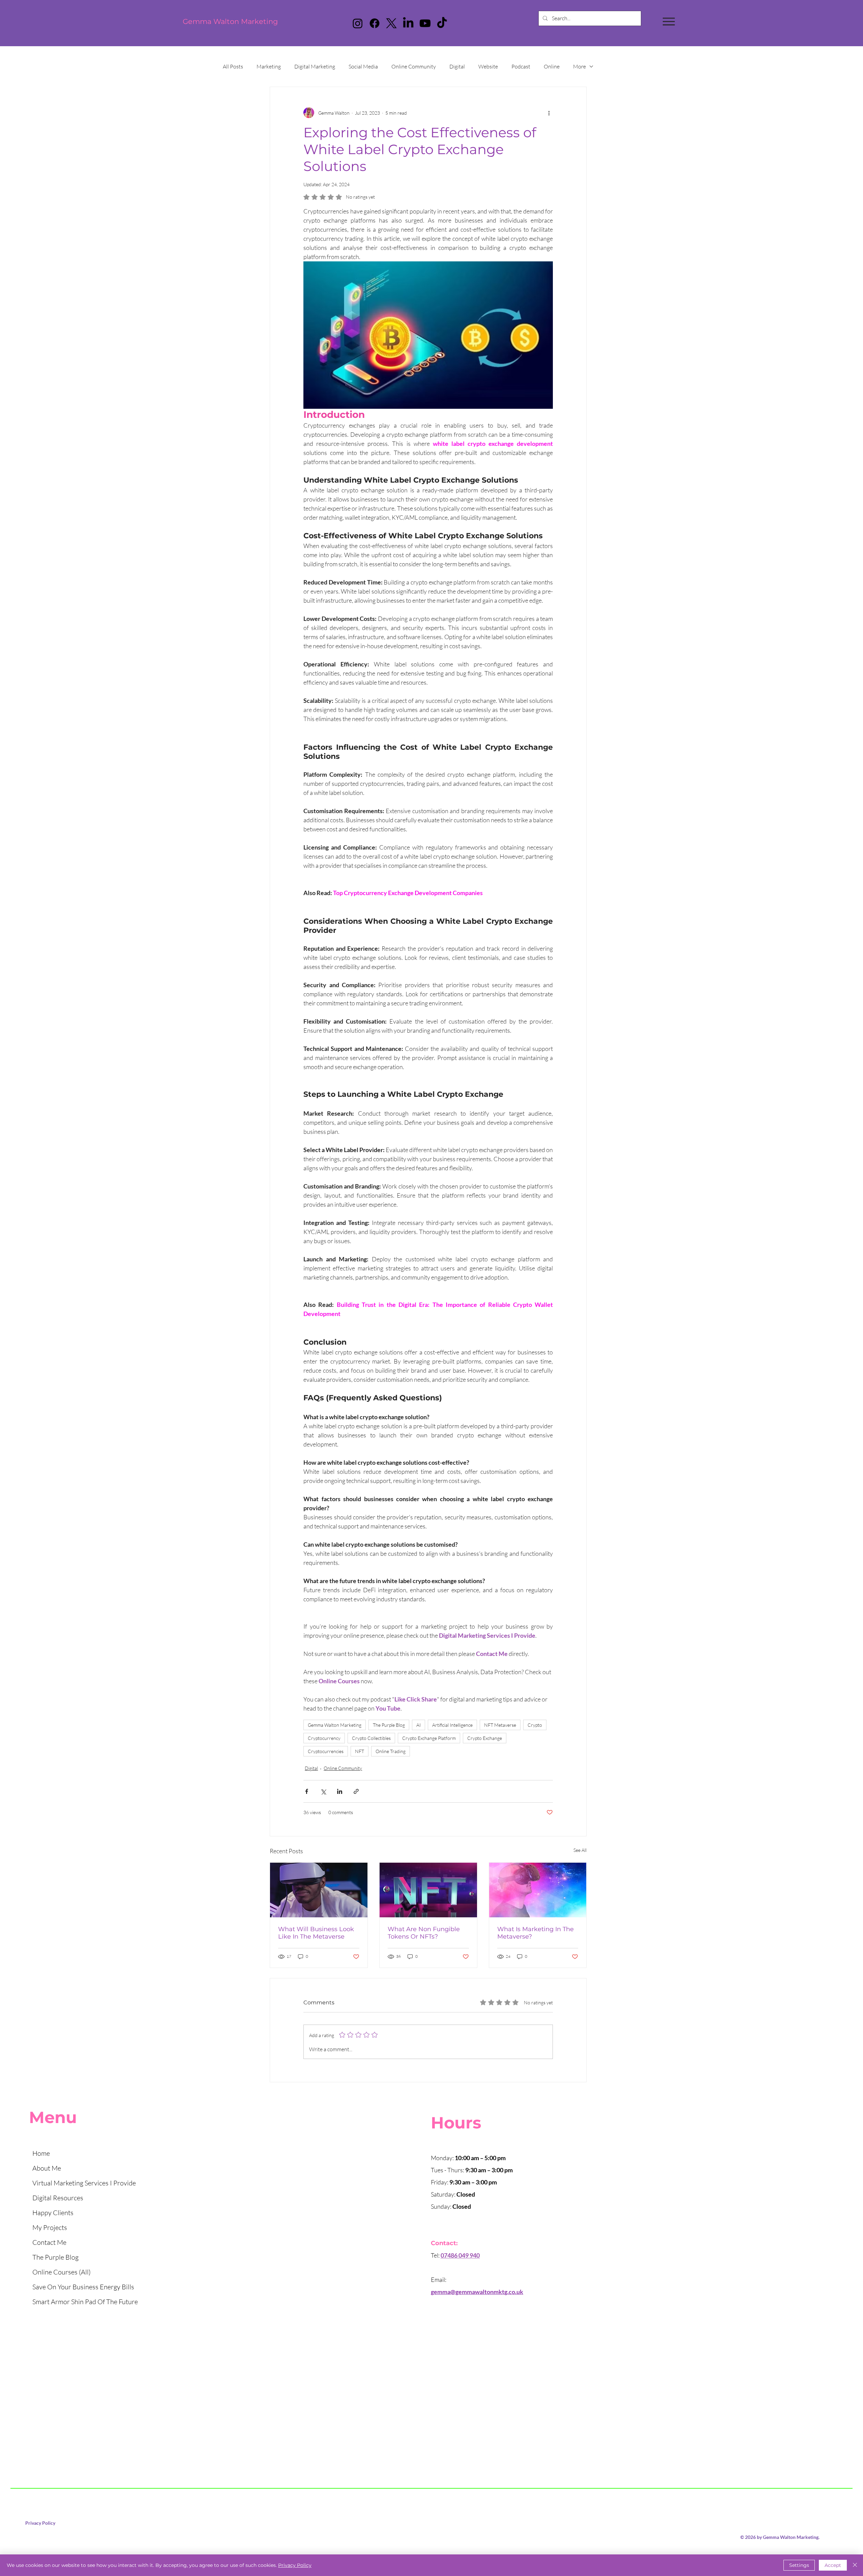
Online (552, 66)
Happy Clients (53, 2213)
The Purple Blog (389, 1725)
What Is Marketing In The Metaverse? (535, 1933)
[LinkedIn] (408, 23)
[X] (391, 23)
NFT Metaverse (500, 1725)
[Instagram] (358, 23)
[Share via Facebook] (307, 1791)
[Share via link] (356, 1791)
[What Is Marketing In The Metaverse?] (538, 1890)
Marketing (269, 66)
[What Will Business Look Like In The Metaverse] (319, 1890)
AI (419, 1725)
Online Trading (391, 1751)
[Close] (855, 2565)
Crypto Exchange (485, 1738)
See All (580, 1850)
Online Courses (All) (62, 2272)
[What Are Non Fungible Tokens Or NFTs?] (428, 1890)
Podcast (521, 66)
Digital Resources (58, 2198)
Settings (799, 2565)
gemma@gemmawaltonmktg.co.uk (477, 2292)
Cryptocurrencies (326, 1751)
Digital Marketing (315, 66)
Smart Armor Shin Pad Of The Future (85, 2302)
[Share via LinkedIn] (340, 1791)
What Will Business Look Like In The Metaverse (316, 1933)
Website (488, 66)
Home (41, 2153)
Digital (457, 66)
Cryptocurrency (324, 1738)
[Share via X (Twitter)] (323, 1791)
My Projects (50, 2227)
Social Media (363, 66)
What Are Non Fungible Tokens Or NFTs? (424, 1933)
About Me (47, 2168)
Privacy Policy (40, 2523)
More (579, 66)
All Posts (233, 66)
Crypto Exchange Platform (429, 1738)
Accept (833, 2565)
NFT (360, 1751)
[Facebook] (375, 23)
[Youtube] (425, 23)
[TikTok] (442, 23)
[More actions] (549, 113)
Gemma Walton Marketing (230, 21)
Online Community (414, 66)
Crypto (535, 1725)
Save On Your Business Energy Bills (83, 2287)
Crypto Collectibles (371, 1738)
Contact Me (49, 2242)
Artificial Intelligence (452, 1725)
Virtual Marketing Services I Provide (84, 2183)
